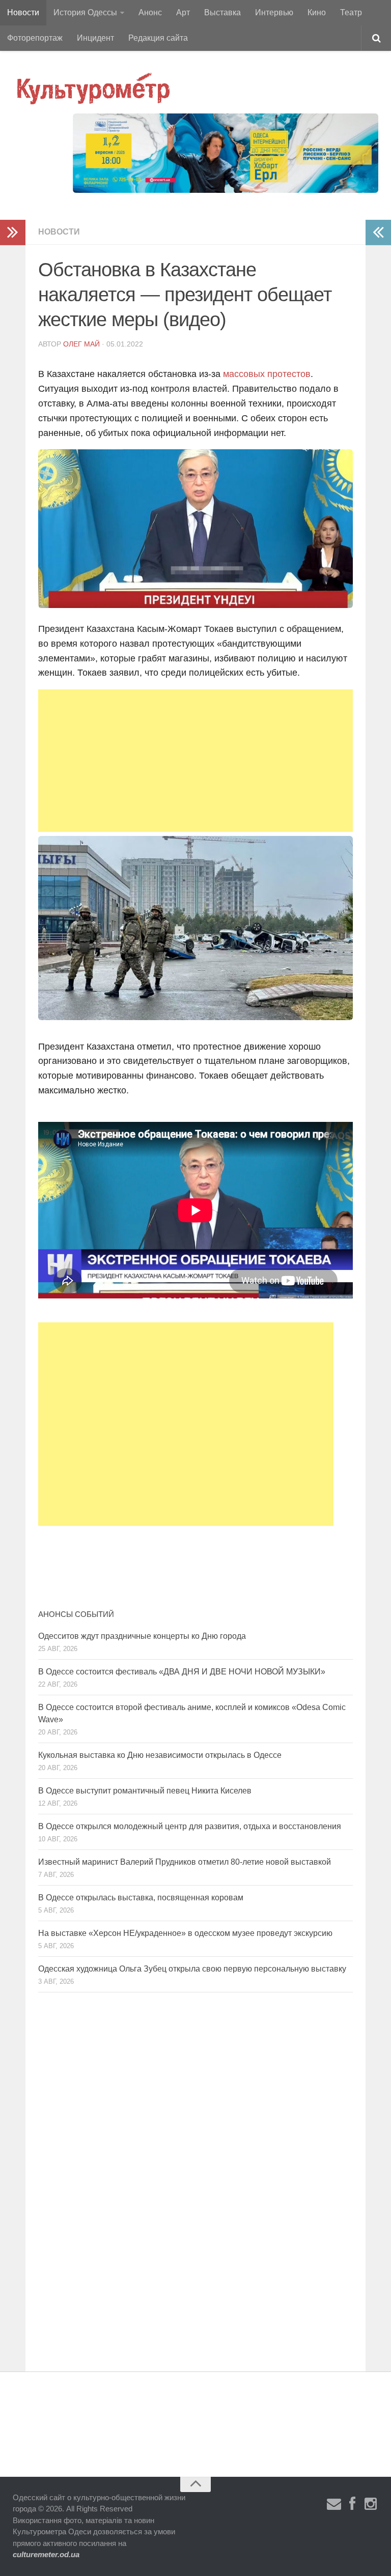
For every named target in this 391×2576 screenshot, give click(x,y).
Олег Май (81, 344)
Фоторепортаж (35, 38)
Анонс (150, 12)
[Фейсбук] (352, 2504)
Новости (23, 12)
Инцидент (95, 38)
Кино (317, 12)
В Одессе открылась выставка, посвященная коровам (141, 1898)
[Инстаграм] (371, 2504)
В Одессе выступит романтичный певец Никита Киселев (145, 1791)
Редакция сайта (158, 38)
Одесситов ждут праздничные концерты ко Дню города (142, 1636)
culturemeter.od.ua (46, 2554)
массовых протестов (267, 374)
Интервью (274, 12)
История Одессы (85, 12)
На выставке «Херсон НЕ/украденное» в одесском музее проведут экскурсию (185, 1933)
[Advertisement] (195, 761)
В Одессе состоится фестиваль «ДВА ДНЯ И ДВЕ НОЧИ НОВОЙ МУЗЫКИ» (182, 1672)
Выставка (222, 12)
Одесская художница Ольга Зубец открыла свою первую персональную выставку (192, 1969)
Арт (183, 12)
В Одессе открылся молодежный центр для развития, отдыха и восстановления (190, 1826)
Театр (351, 12)
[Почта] (334, 2504)
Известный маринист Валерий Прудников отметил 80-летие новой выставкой (185, 1862)
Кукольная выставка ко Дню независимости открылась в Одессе (160, 1755)
